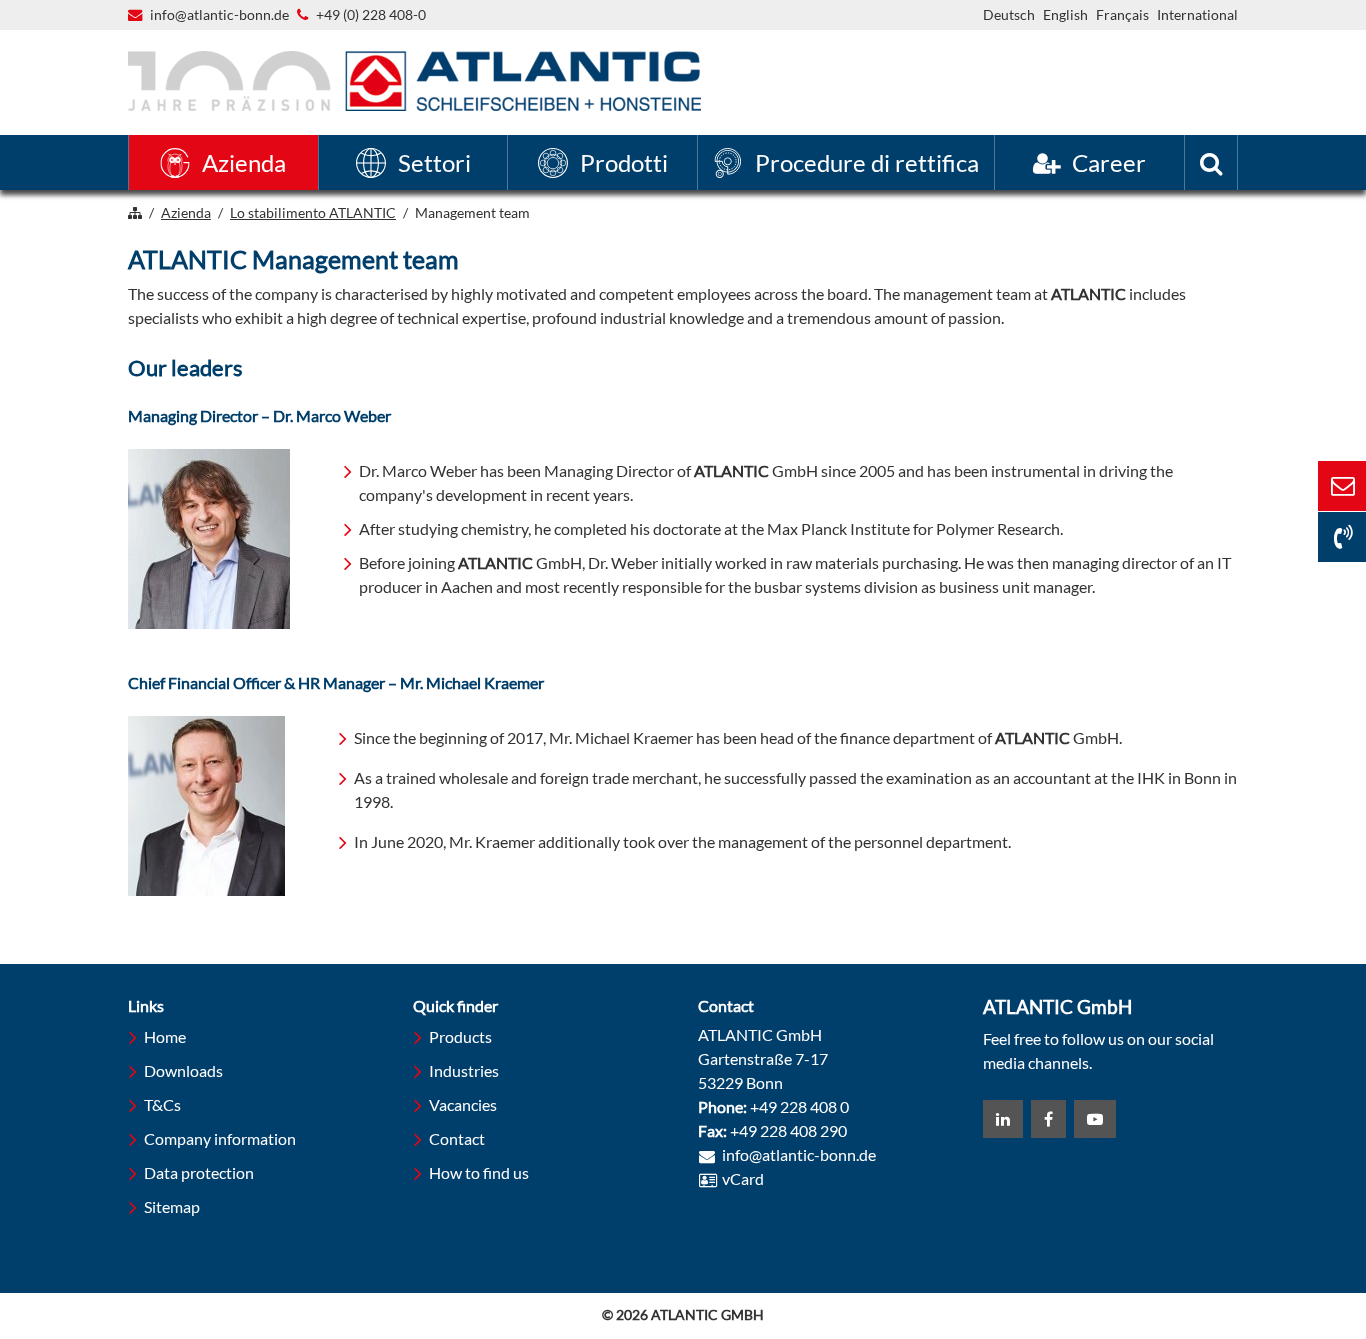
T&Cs (162, 1104)
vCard (743, 1178)
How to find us (479, 1172)
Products (460, 1036)
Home (165, 1036)
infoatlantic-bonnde (219, 16)
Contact (457, 1138)
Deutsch (1009, 14)
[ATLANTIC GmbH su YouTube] (1095, 1119)
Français (1122, 14)
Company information (220, 1138)
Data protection (199, 1172)
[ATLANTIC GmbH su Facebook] (1048, 1119)
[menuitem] (223, 162)
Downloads (183, 1070)
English (1065, 14)
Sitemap (172, 1206)
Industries (464, 1070)
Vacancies (463, 1104)
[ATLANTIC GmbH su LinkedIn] (1003, 1119)
